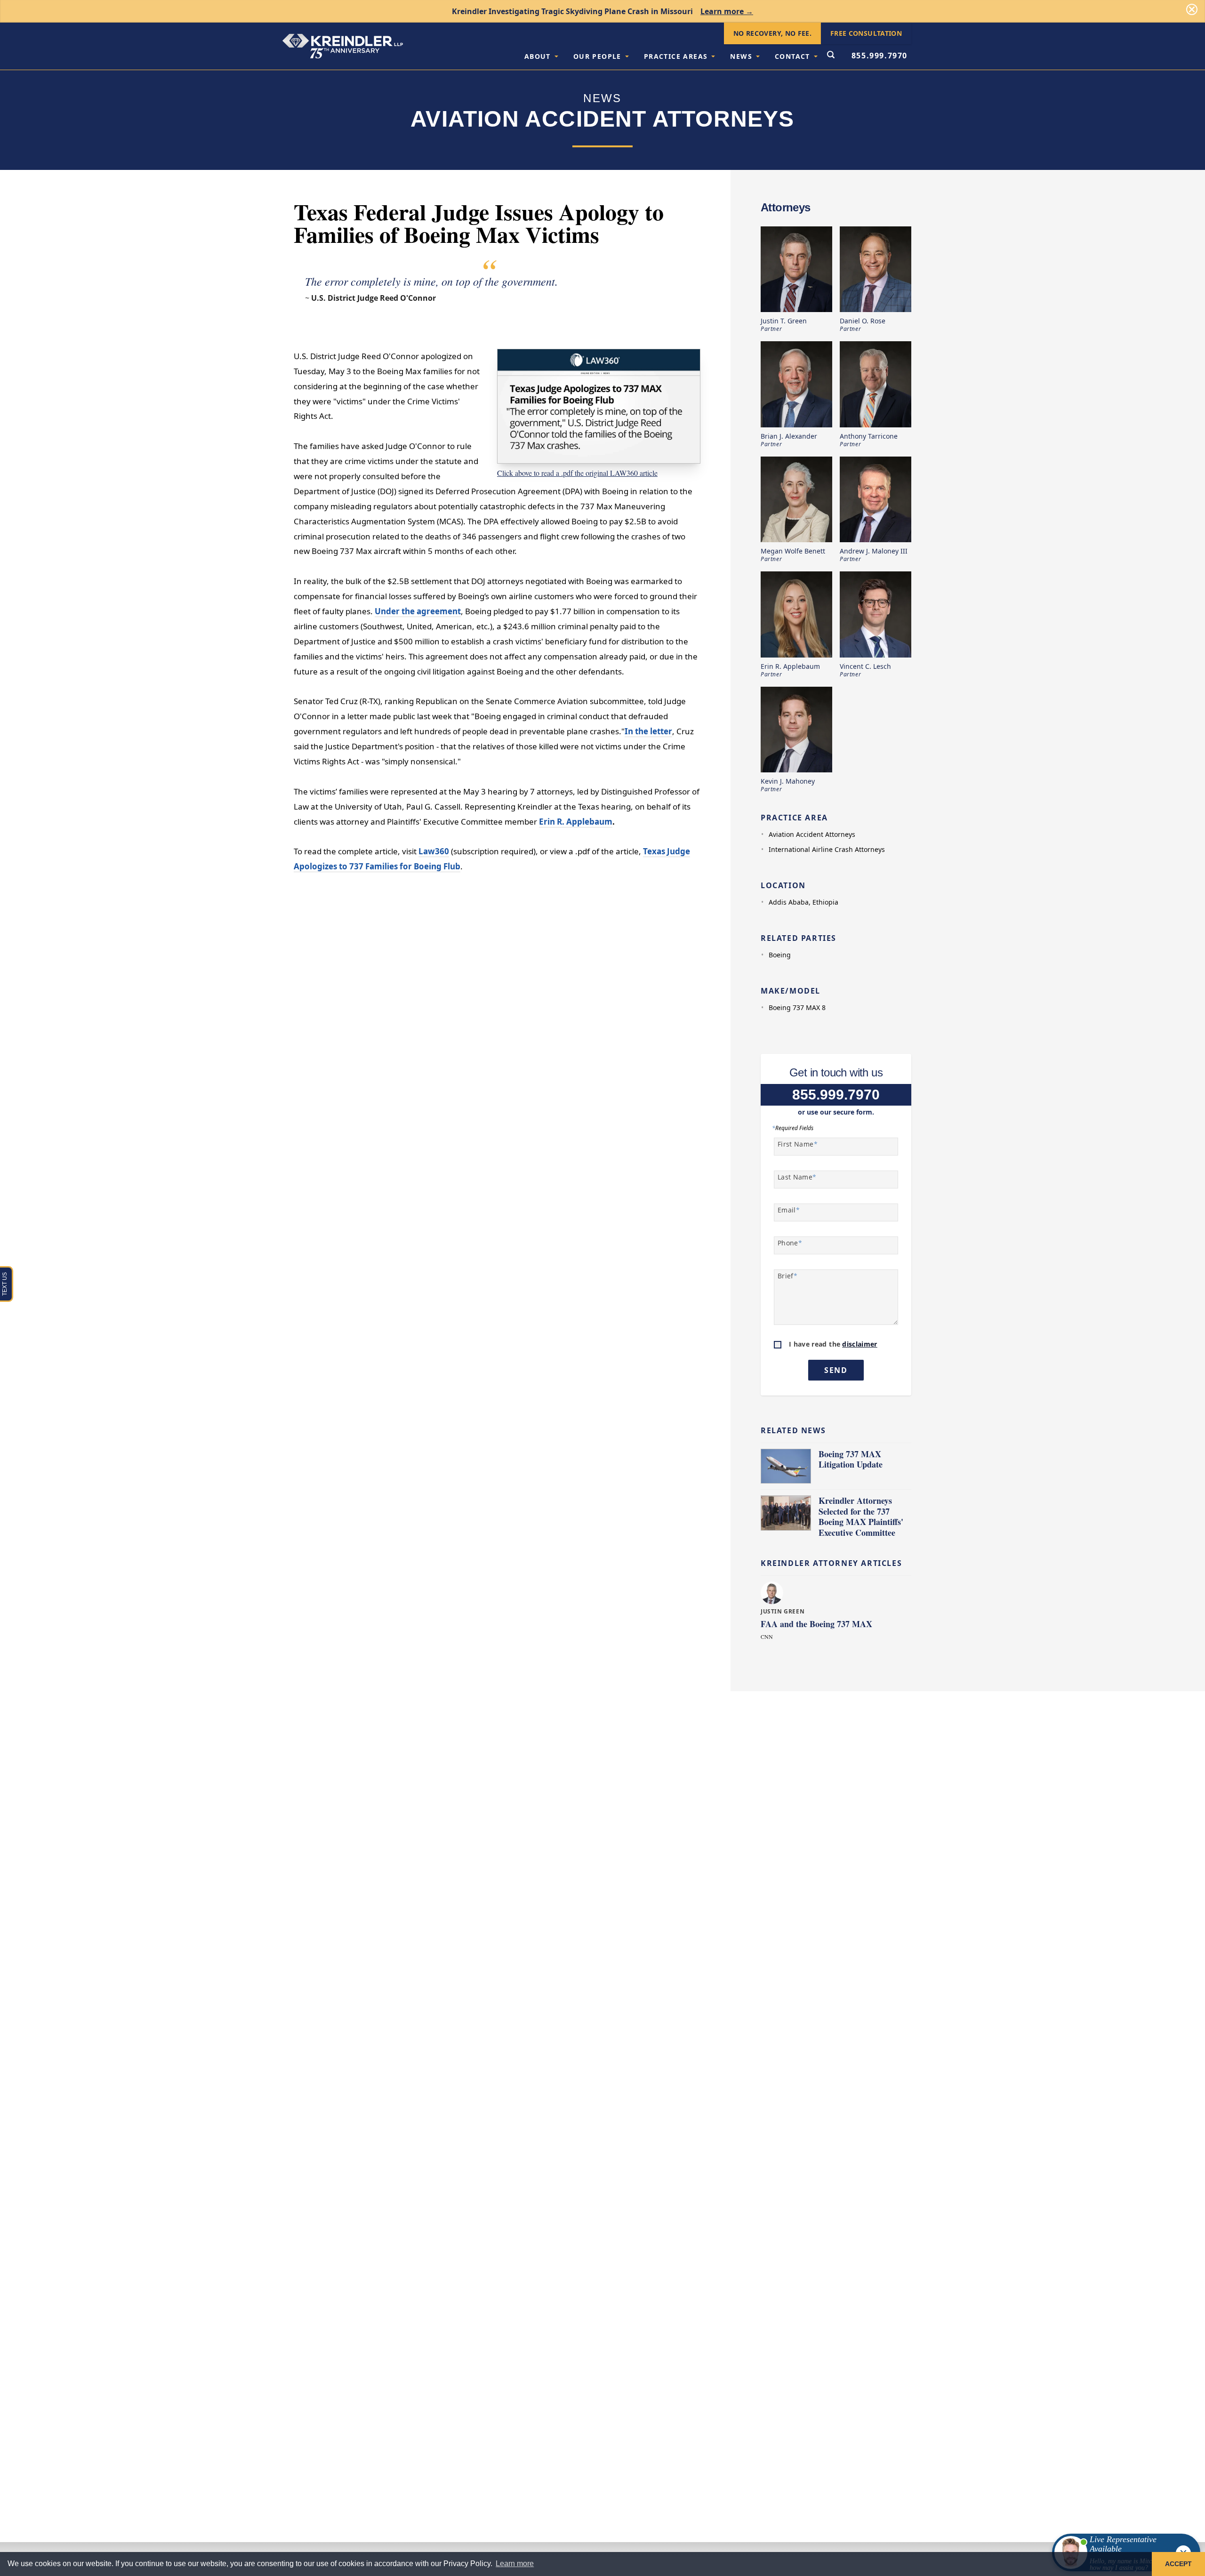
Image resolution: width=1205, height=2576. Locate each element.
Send (836, 1370)
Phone (790, 1243)
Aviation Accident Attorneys (812, 834)
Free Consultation (866, 33)
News (741, 56)
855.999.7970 (880, 56)
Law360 (434, 851)
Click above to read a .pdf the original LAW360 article (577, 473)
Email (789, 1210)
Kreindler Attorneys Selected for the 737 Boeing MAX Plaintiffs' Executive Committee (861, 1517)
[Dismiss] (1192, 9)
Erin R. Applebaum (576, 822)
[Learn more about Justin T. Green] (773, 1593)
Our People (597, 56)
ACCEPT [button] (1178, 2564)
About (538, 56)
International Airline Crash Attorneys (827, 849)
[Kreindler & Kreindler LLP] (343, 46)
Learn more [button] (515, 2564)
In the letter (648, 731)
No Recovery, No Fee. (772, 33)
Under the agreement (418, 611)
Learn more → (727, 11)
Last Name (797, 1177)
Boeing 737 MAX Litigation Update (851, 1459)
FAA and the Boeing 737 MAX (816, 1624)
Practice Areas (676, 56)
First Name (798, 1144)
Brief (787, 1276)
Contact (792, 56)
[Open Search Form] (831, 56)
